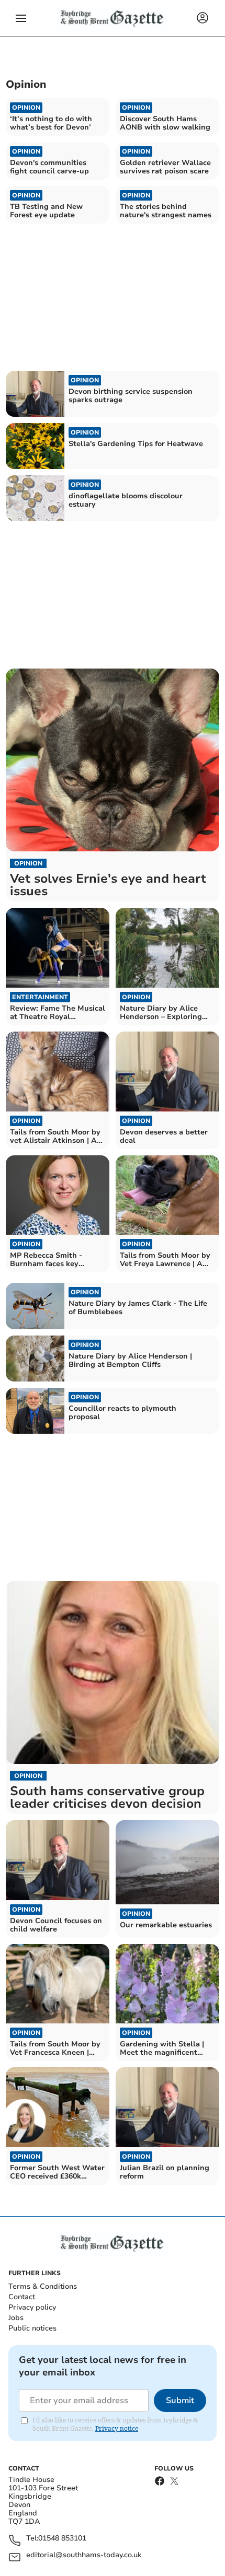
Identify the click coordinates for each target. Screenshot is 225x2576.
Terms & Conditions (43, 2286)
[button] (21, 18)
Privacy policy (32, 2307)
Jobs (16, 2318)
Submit (180, 2401)
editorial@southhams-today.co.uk (84, 2555)
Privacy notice (117, 2428)
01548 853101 (62, 2539)
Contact (22, 2297)
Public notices (32, 2328)
